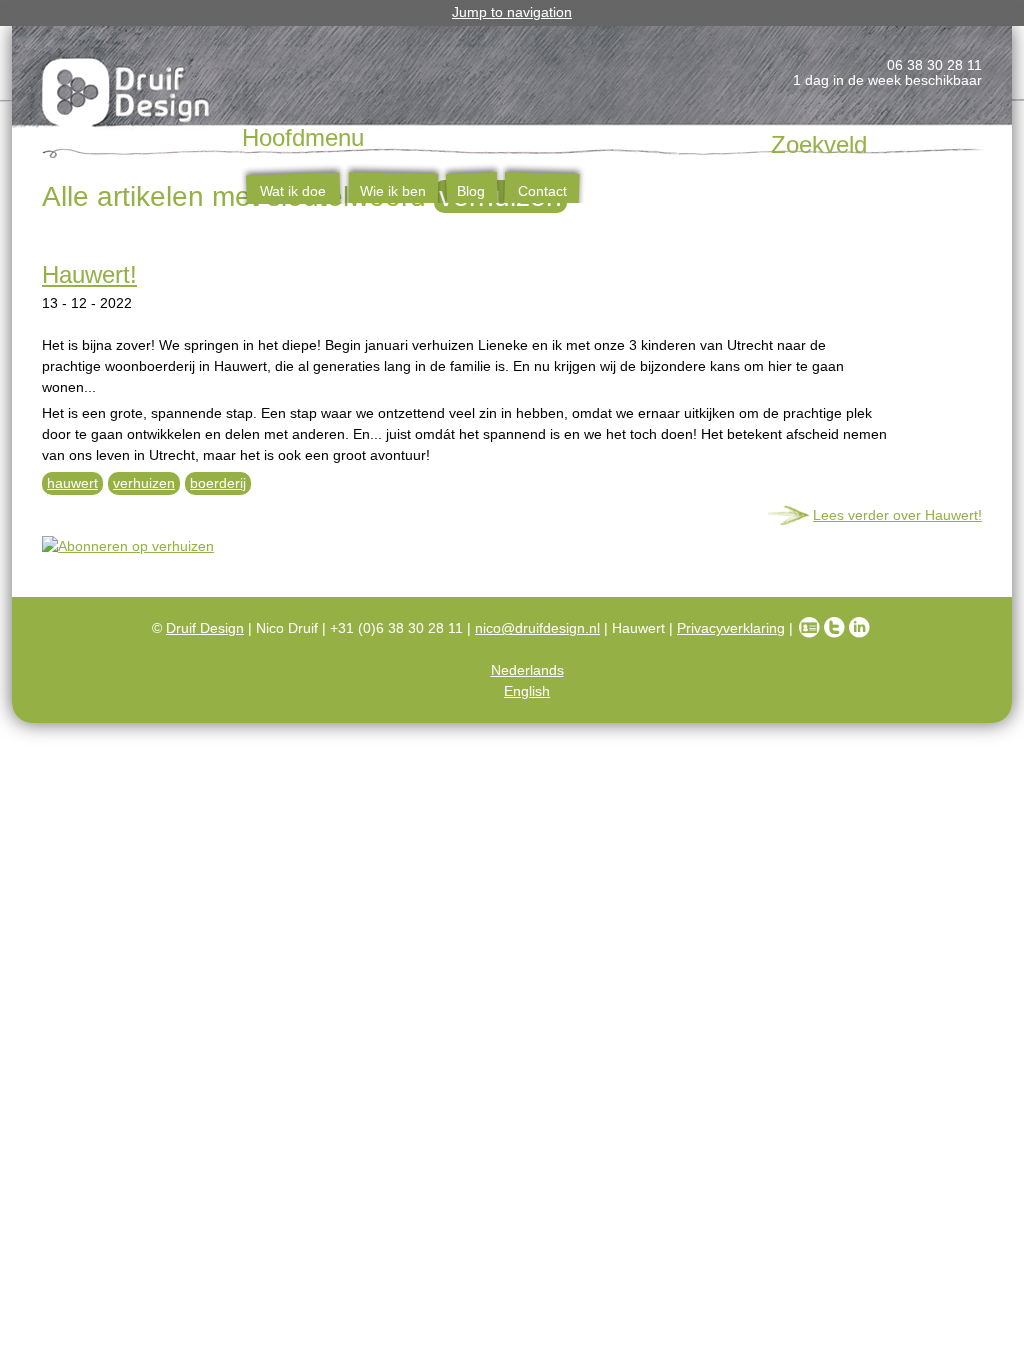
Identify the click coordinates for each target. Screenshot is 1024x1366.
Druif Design (205, 628)
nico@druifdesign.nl (537, 628)
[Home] (127, 96)
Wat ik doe (293, 191)
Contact (542, 191)
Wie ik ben (393, 191)
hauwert (72, 483)
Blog (471, 191)
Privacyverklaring (731, 628)
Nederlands (527, 670)
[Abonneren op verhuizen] (512, 546)
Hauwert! (89, 274)
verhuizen (144, 483)
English (527, 691)
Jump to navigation (512, 12)
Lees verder (897, 515)
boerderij (218, 483)
